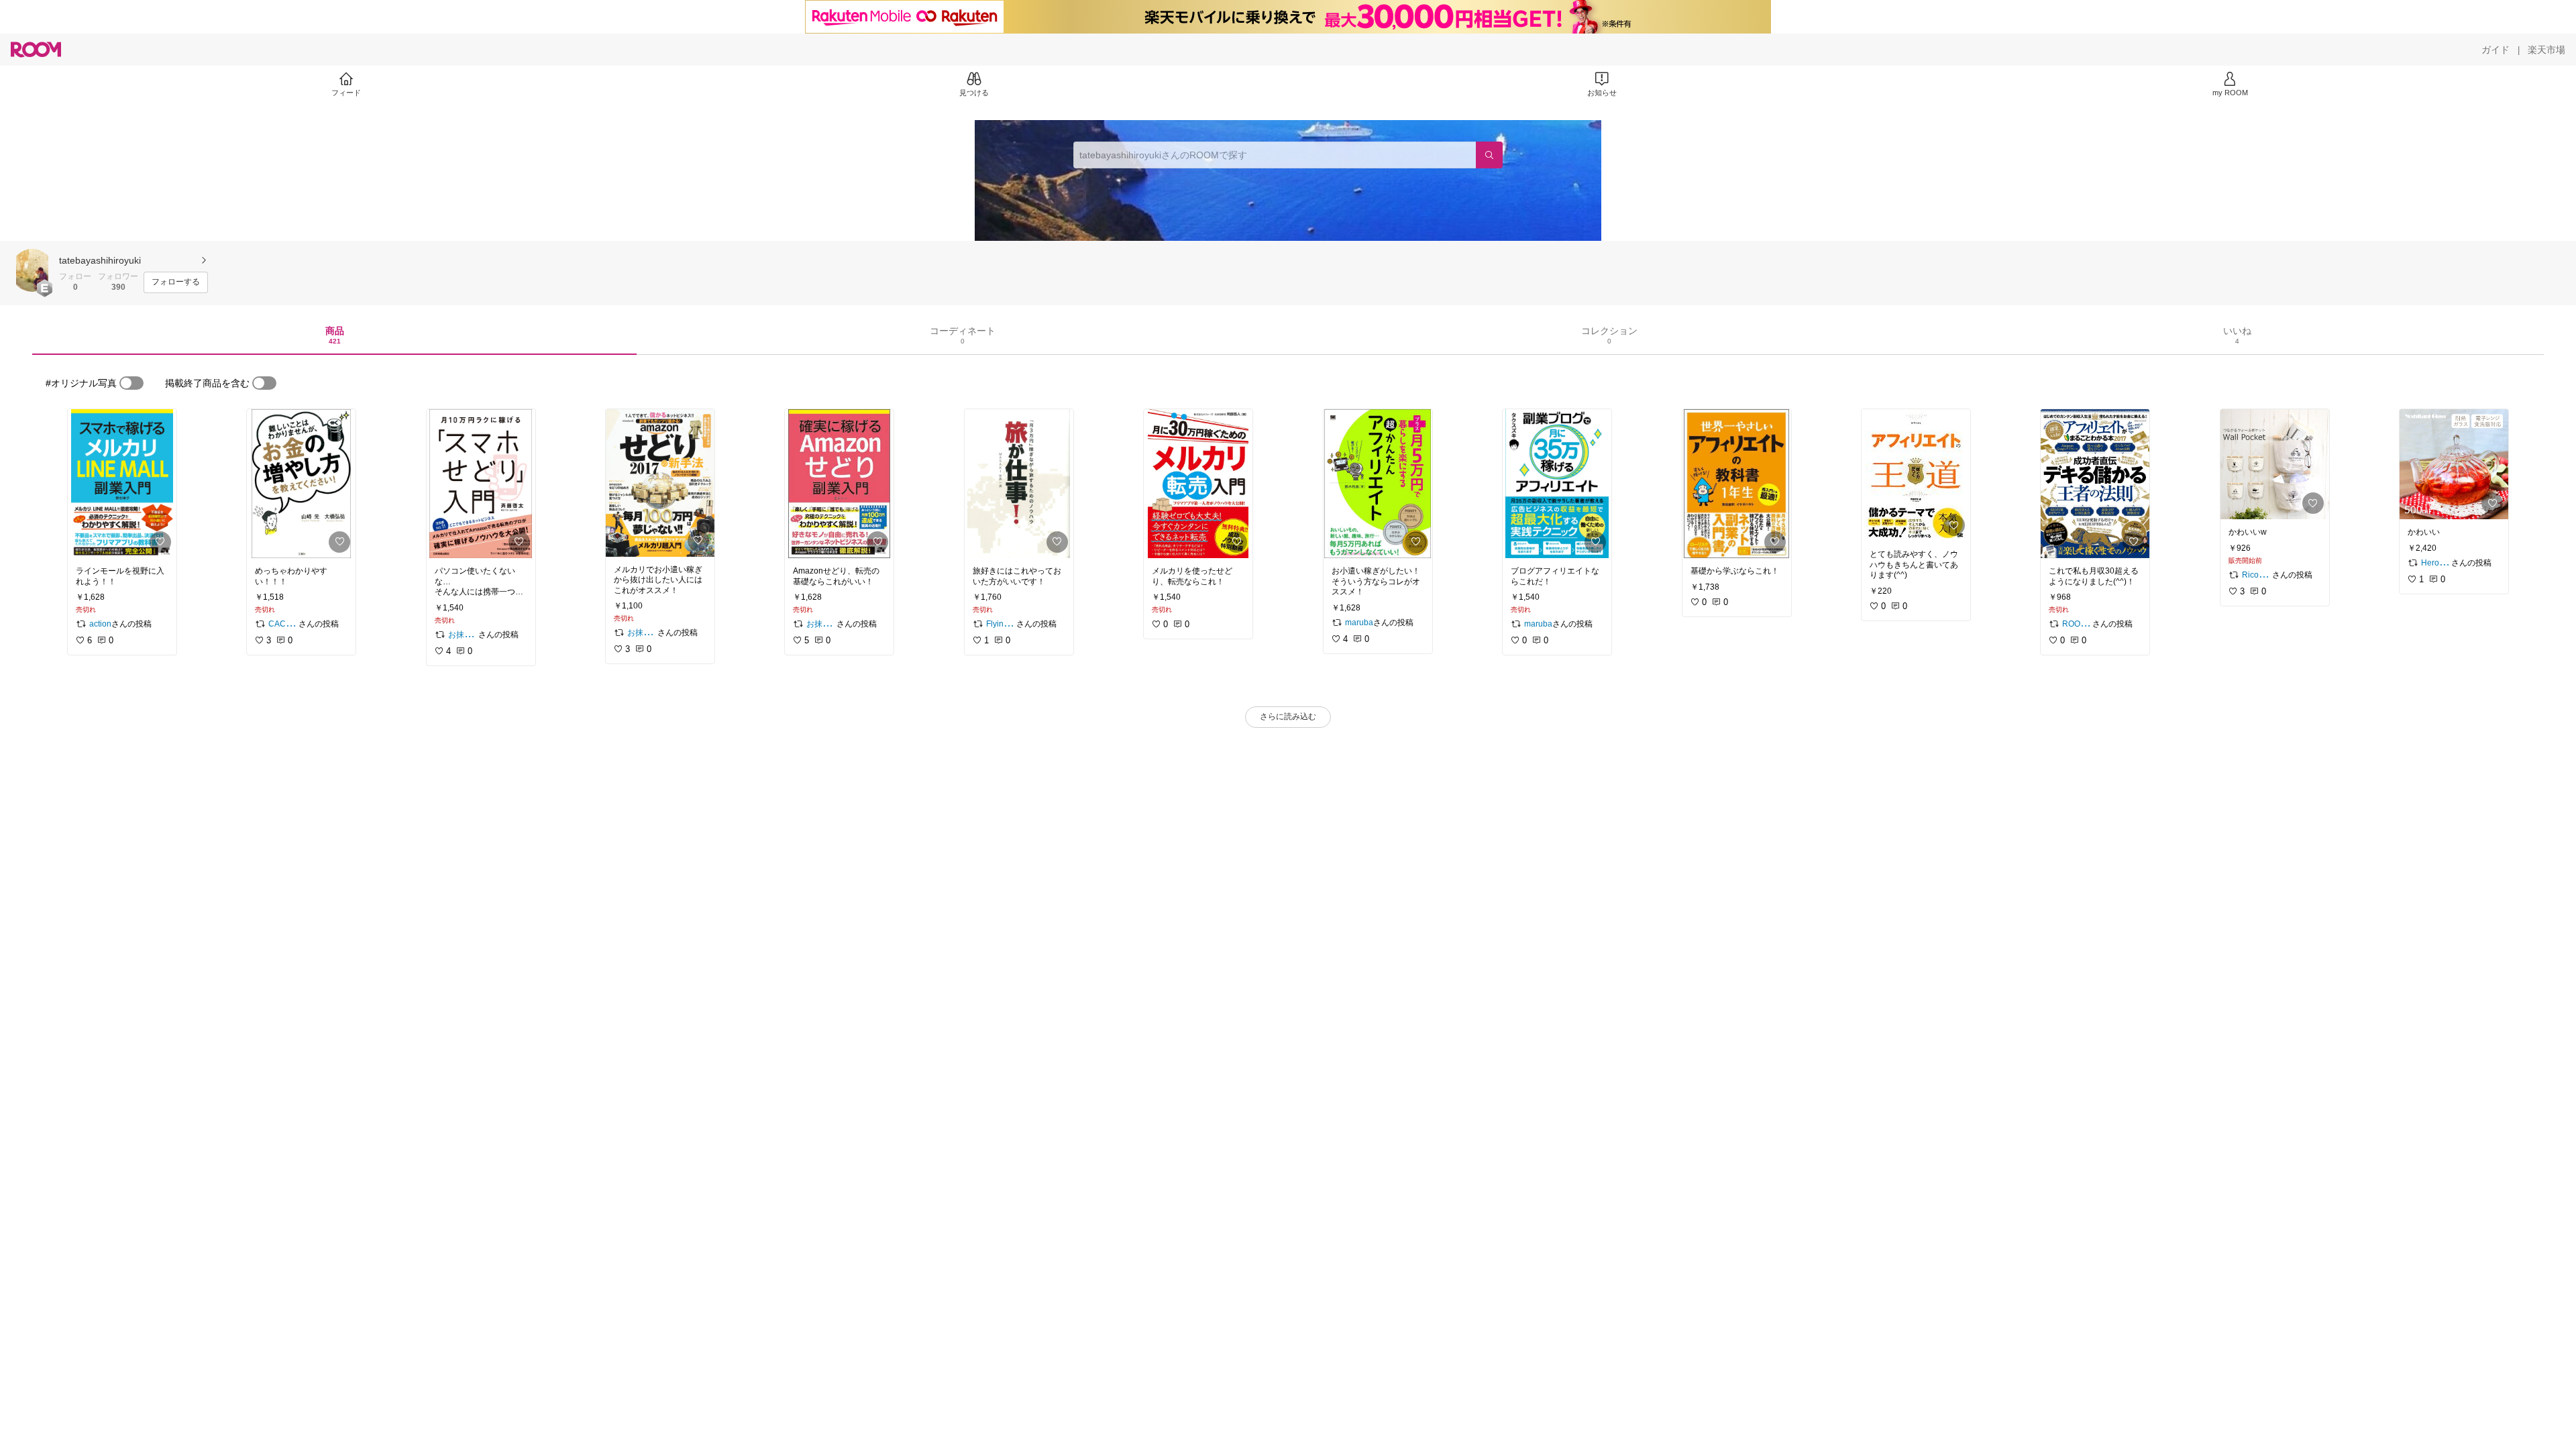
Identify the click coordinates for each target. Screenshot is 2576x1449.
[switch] (131, 383)
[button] (32, 270)
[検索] (1489, 155)
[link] (122, 484)
